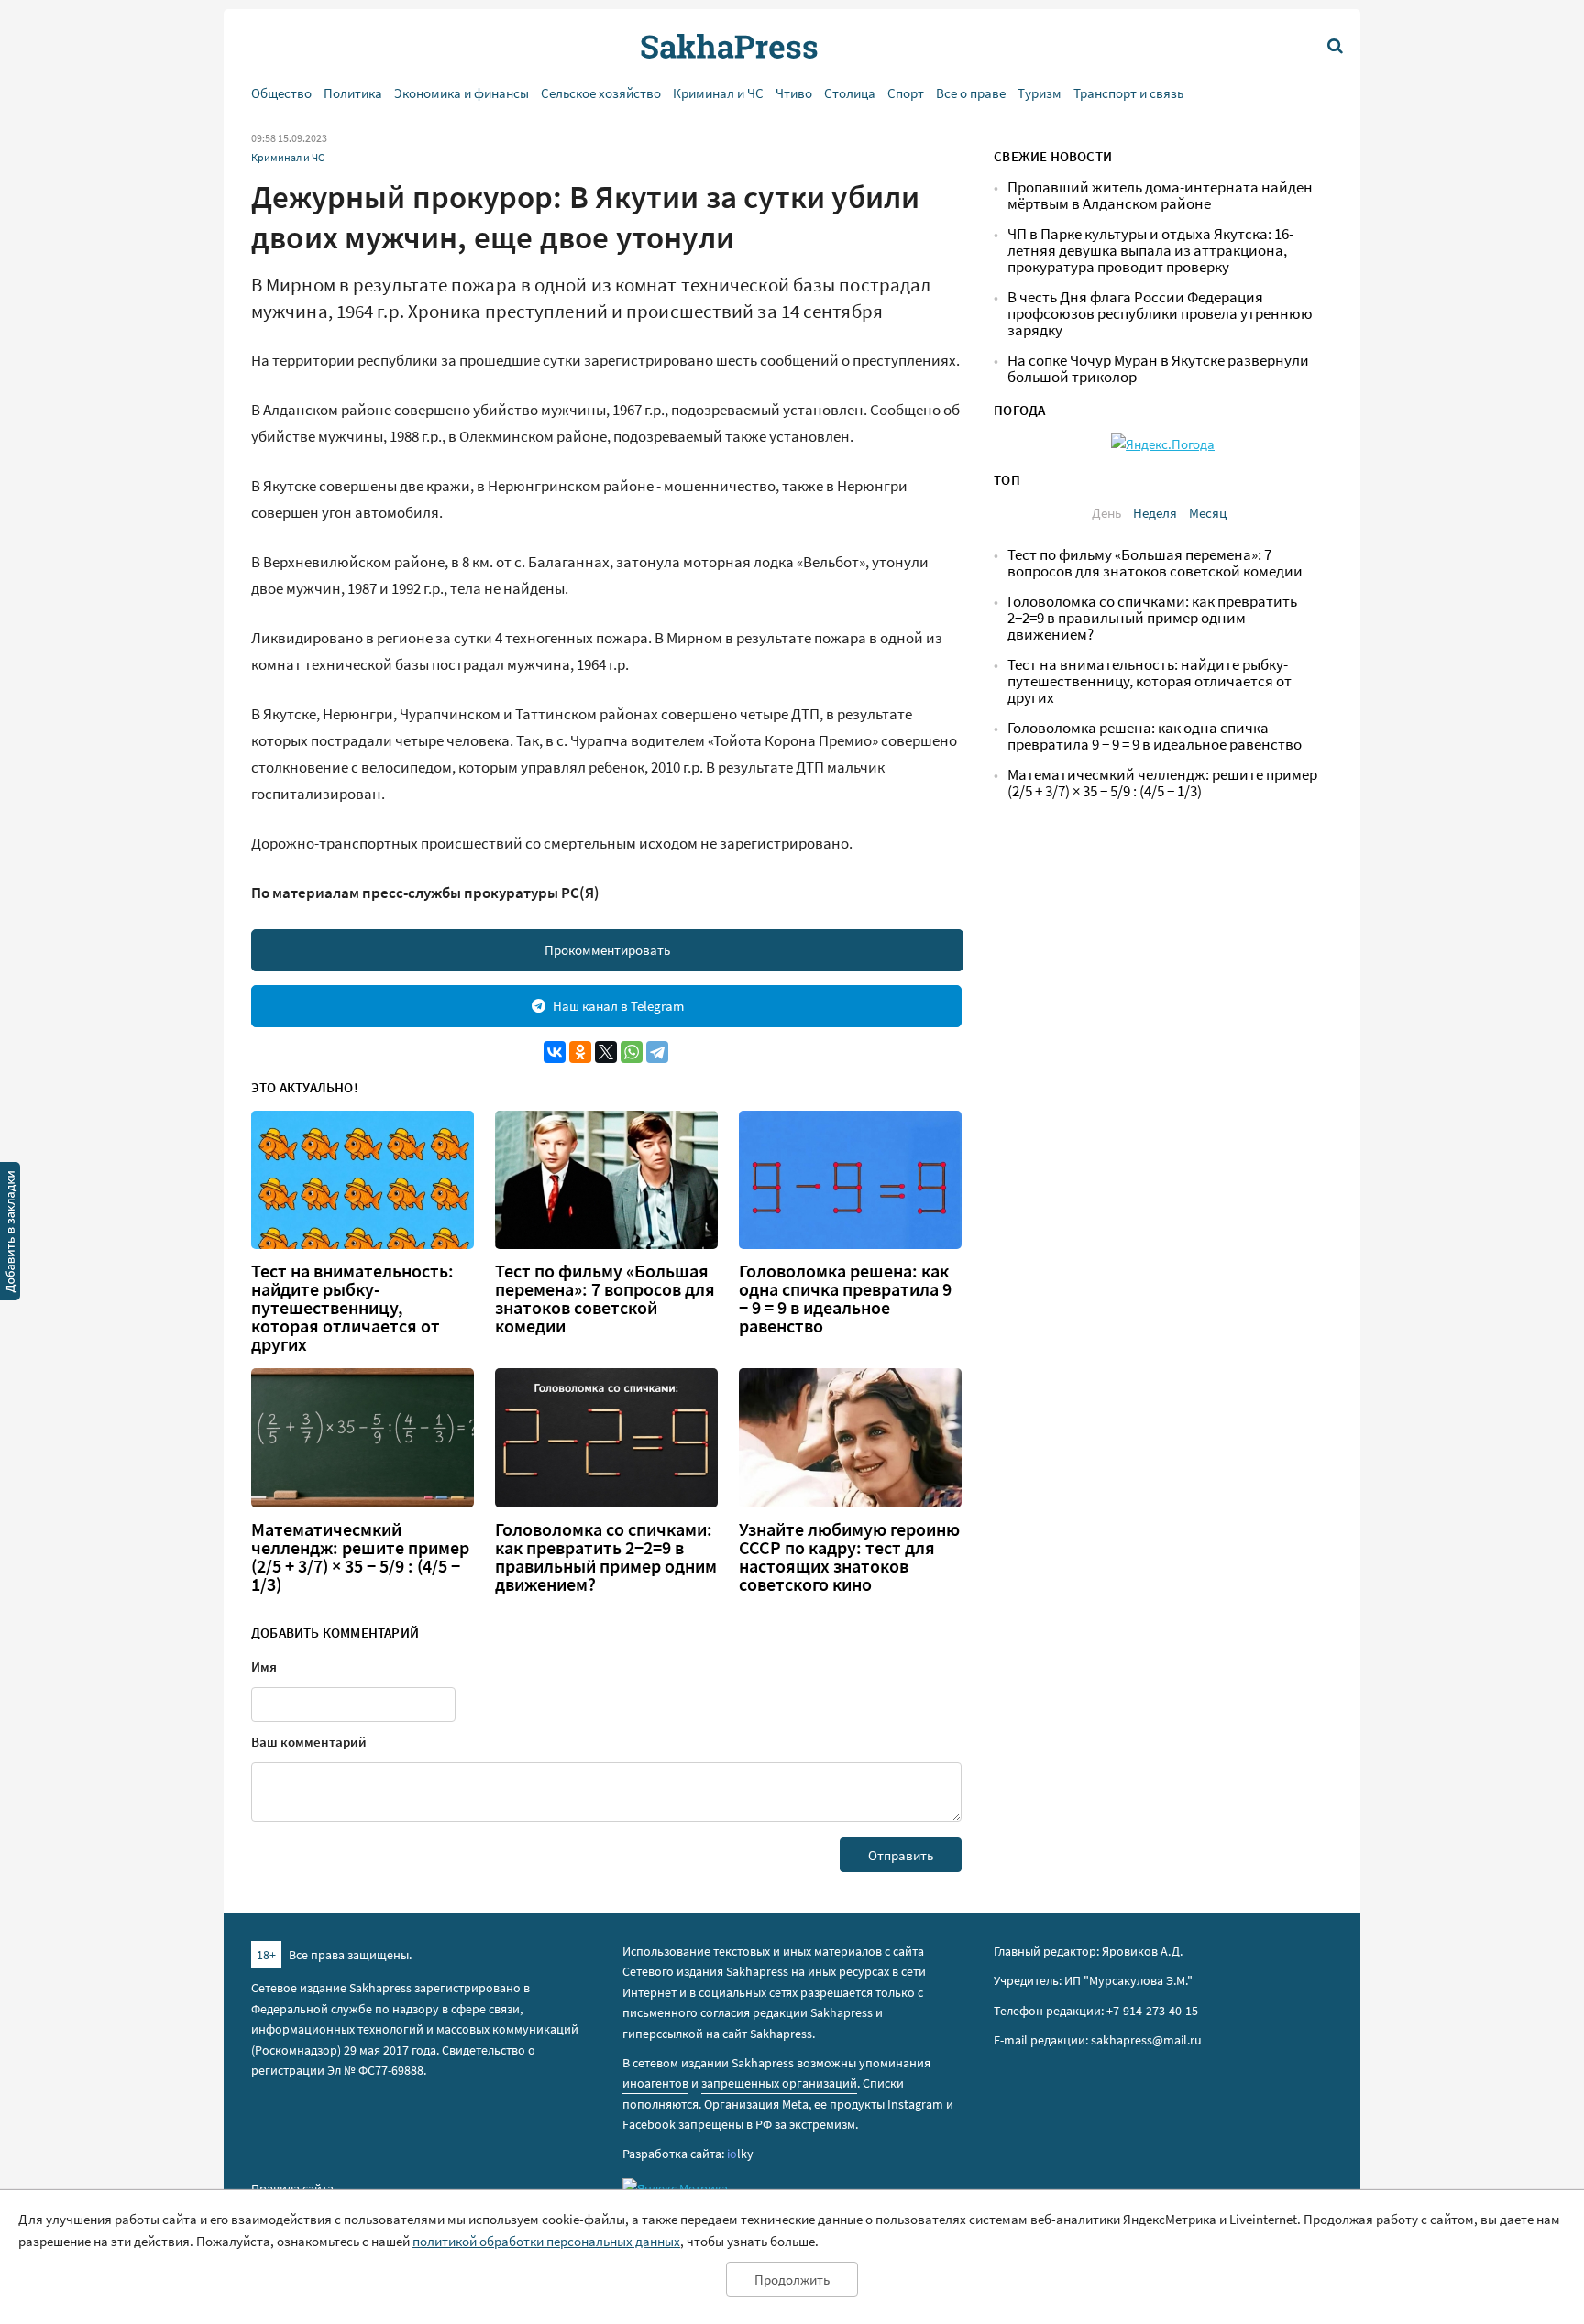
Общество (281, 93)
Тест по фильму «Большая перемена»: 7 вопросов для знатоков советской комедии (605, 1299)
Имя (264, 1666)
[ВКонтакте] (555, 1052)
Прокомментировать (607, 950)
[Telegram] (657, 1052)
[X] (606, 1052)
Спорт (906, 93)
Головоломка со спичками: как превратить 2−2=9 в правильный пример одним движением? (606, 1557)
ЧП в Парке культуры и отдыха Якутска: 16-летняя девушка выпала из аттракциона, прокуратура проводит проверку (1150, 251)
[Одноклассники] (580, 1052)
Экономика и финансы (462, 93)
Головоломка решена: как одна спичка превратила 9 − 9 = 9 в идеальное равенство (845, 1299)
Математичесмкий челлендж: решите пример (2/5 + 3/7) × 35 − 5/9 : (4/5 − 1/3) (360, 1557)
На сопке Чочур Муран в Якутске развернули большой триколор (1158, 369)
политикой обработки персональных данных (546, 2241)
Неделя (1155, 513)
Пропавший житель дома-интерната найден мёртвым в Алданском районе (1160, 196)
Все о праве (971, 93)
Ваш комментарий (309, 1742)
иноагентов (655, 2083)
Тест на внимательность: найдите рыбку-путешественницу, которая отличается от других (352, 1308)
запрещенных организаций (779, 2083)
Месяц (1208, 513)
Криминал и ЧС (718, 93)
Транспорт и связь (1128, 93)
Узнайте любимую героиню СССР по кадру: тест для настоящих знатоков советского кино (849, 1557)
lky (740, 2154)
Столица (850, 93)
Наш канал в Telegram (618, 1006)
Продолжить (792, 2280)
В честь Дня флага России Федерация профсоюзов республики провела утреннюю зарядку (1160, 314)
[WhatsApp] (632, 1052)
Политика (353, 93)
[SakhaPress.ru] (10, 1234)
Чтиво (794, 93)
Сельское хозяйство (601, 93)
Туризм (1039, 93)
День (1106, 513)
